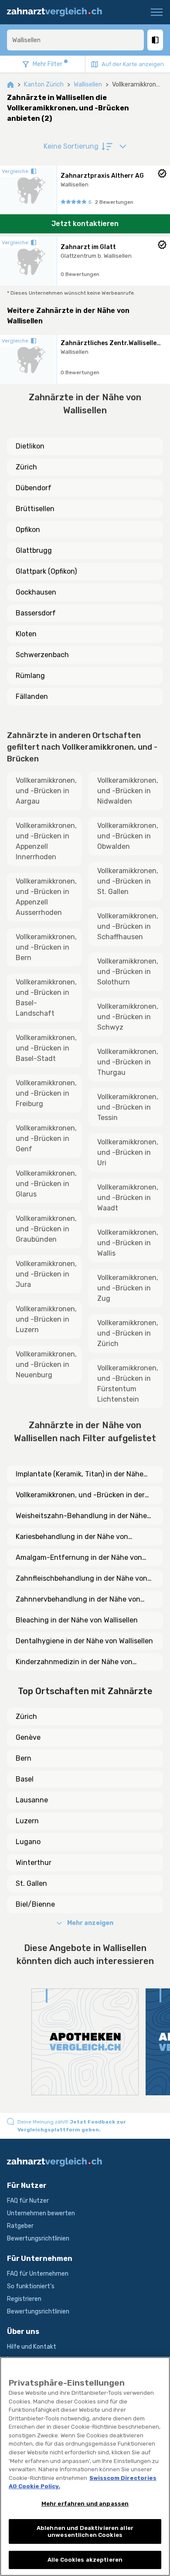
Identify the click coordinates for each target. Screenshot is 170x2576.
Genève (28, 1737)
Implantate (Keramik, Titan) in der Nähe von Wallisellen (80, 1475)
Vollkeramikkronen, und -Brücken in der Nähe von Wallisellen (80, 1496)
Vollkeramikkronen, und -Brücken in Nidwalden (128, 791)
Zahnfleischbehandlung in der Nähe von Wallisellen (82, 1579)
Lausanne (32, 1800)
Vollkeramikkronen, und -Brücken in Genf (46, 1138)
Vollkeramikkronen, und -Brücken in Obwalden (128, 836)
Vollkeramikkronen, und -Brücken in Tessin (128, 1107)
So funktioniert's (31, 2286)
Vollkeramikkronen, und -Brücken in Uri (128, 1152)
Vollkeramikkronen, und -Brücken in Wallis (128, 1243)
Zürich (26, 467)
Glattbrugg (34, 550)
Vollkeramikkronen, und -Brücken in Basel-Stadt (46, 1048)
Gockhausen (36, 592)
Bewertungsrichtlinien (38, 2239)
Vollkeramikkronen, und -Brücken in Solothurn (128, 972)
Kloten (26, 634)
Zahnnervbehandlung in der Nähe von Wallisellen (78, 1600)
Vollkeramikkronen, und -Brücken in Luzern (46, 1319)
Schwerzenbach (42, 655)
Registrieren (24, 2299)
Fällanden (32, 696)
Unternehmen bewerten (41, 2213)
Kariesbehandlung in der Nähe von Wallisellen (72, 1537)
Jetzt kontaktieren (85, 224)
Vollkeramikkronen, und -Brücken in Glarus (46, 1184)
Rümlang (30, 676)
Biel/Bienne (35, 1904)
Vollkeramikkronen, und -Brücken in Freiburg (46, 1093)
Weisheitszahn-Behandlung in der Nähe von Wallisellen (81, 1516)
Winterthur (34, 1863)
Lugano (28, 1842)
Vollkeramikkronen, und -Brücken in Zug (128, 1288)
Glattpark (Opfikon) (46, 571)
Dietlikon (30, 446)
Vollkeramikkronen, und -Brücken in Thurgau (128, 1062)
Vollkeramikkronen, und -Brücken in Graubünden (46, 1229)
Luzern (27, 1821)
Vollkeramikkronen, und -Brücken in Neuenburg (46, 1364)
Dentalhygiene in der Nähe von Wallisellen (84, 1641)
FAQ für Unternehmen (38, 2274)
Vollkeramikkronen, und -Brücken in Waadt (128, 1198)
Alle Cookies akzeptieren (85, 2560)
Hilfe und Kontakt (32, 2347)
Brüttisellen (35, 509)
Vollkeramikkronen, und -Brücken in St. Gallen (128, 881)
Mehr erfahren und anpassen (85, 2504)
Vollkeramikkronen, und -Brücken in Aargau (46, 791)
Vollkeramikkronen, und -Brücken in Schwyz (128, 1017)
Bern (24, 1758)
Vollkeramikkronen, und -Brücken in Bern (46, 947)
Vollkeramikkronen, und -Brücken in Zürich (128, 1333)
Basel (25, 1779)
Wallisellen (88, 85)
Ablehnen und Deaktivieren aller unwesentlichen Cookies (85, 2531)
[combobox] (75, 40)
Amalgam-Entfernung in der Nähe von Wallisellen (79, 1558)
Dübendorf (34, 488)
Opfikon (28, 530)
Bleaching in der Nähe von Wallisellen (77, 1620)
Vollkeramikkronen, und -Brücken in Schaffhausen (128, 926)
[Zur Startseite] (59, 12)
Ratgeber (20, 2226)
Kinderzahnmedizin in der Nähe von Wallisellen (74, 1662)
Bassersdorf (36, 613)
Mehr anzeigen (90, 1923)
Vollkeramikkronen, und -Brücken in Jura (46, 1274)
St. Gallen (31, 1883)
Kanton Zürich (44, 85)
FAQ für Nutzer (28, 2201)
